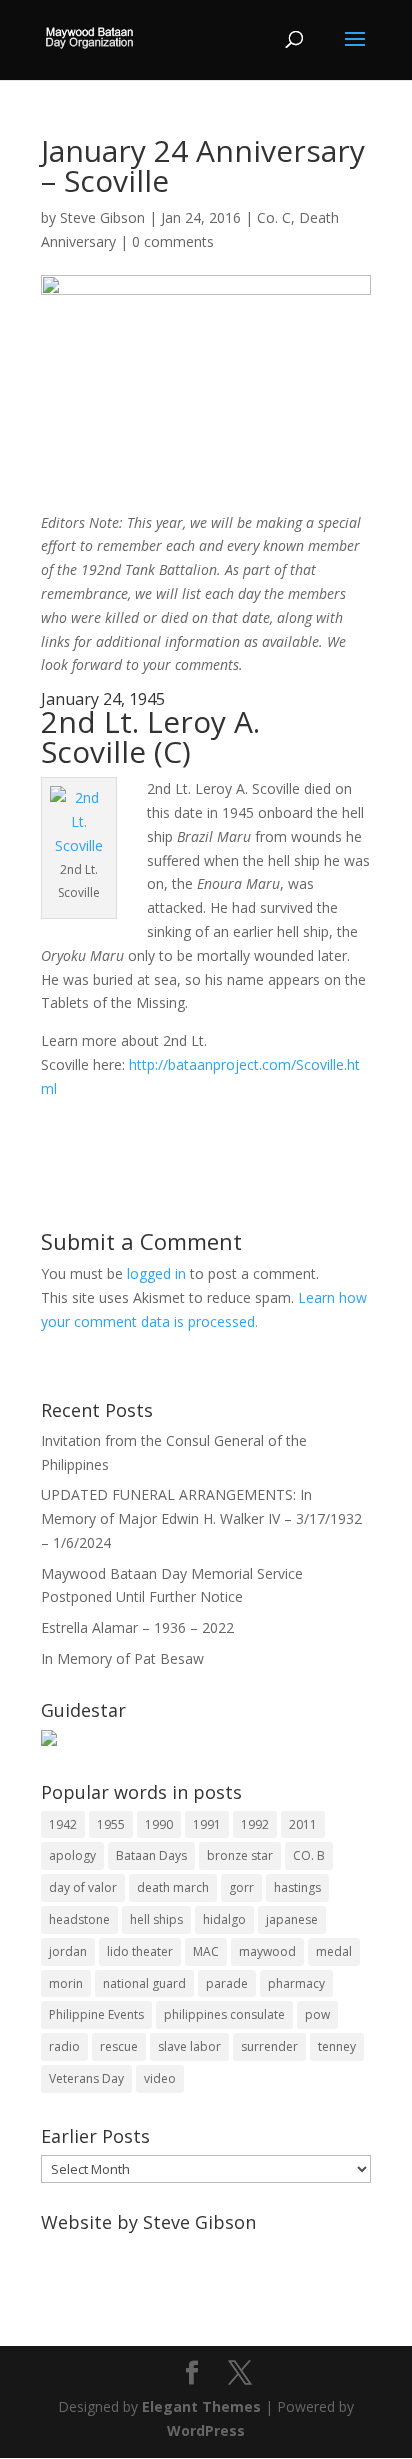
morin (66, 1983)
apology (72, 1855)
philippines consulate (224, 2014)
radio (64, 2046)
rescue (119, 2046)
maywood (267, 1951)
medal (334, 1951)
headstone (79, 1919)
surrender (269, 2046)
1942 (63, 1824)
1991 (207, 1824)
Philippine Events (96, 2014)
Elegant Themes (201, 2406)
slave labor (189, 2046)
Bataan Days (151, 1855)
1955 (111, 1824)
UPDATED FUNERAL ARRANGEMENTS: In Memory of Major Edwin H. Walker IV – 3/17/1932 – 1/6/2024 (201, 1518)
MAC (206, 1951)
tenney (337, 2046)
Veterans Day (86, 2078)
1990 (159, 1824)
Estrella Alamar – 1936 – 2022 (137, 1627)
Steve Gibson (102, 217)
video (160, 2078)
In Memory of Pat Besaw (122, 1658)
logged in (156, 1273)
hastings (297, 1887)
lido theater (140, 1951)
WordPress (206, 2430)
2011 (303, 1824)
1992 (255, 1824)
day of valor (83, 1887)
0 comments (173, 241)
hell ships (156, 1919)
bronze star (240, 1855)
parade (227, 1983)
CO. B (309, 1855)
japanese (292, 1919)
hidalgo (224, 1919)
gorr (241, 1887)
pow (317, 2014)
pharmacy (296, 1983)
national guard (144, 1983)
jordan (68, 1951)
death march (173, 1887)
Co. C (274, 217)
